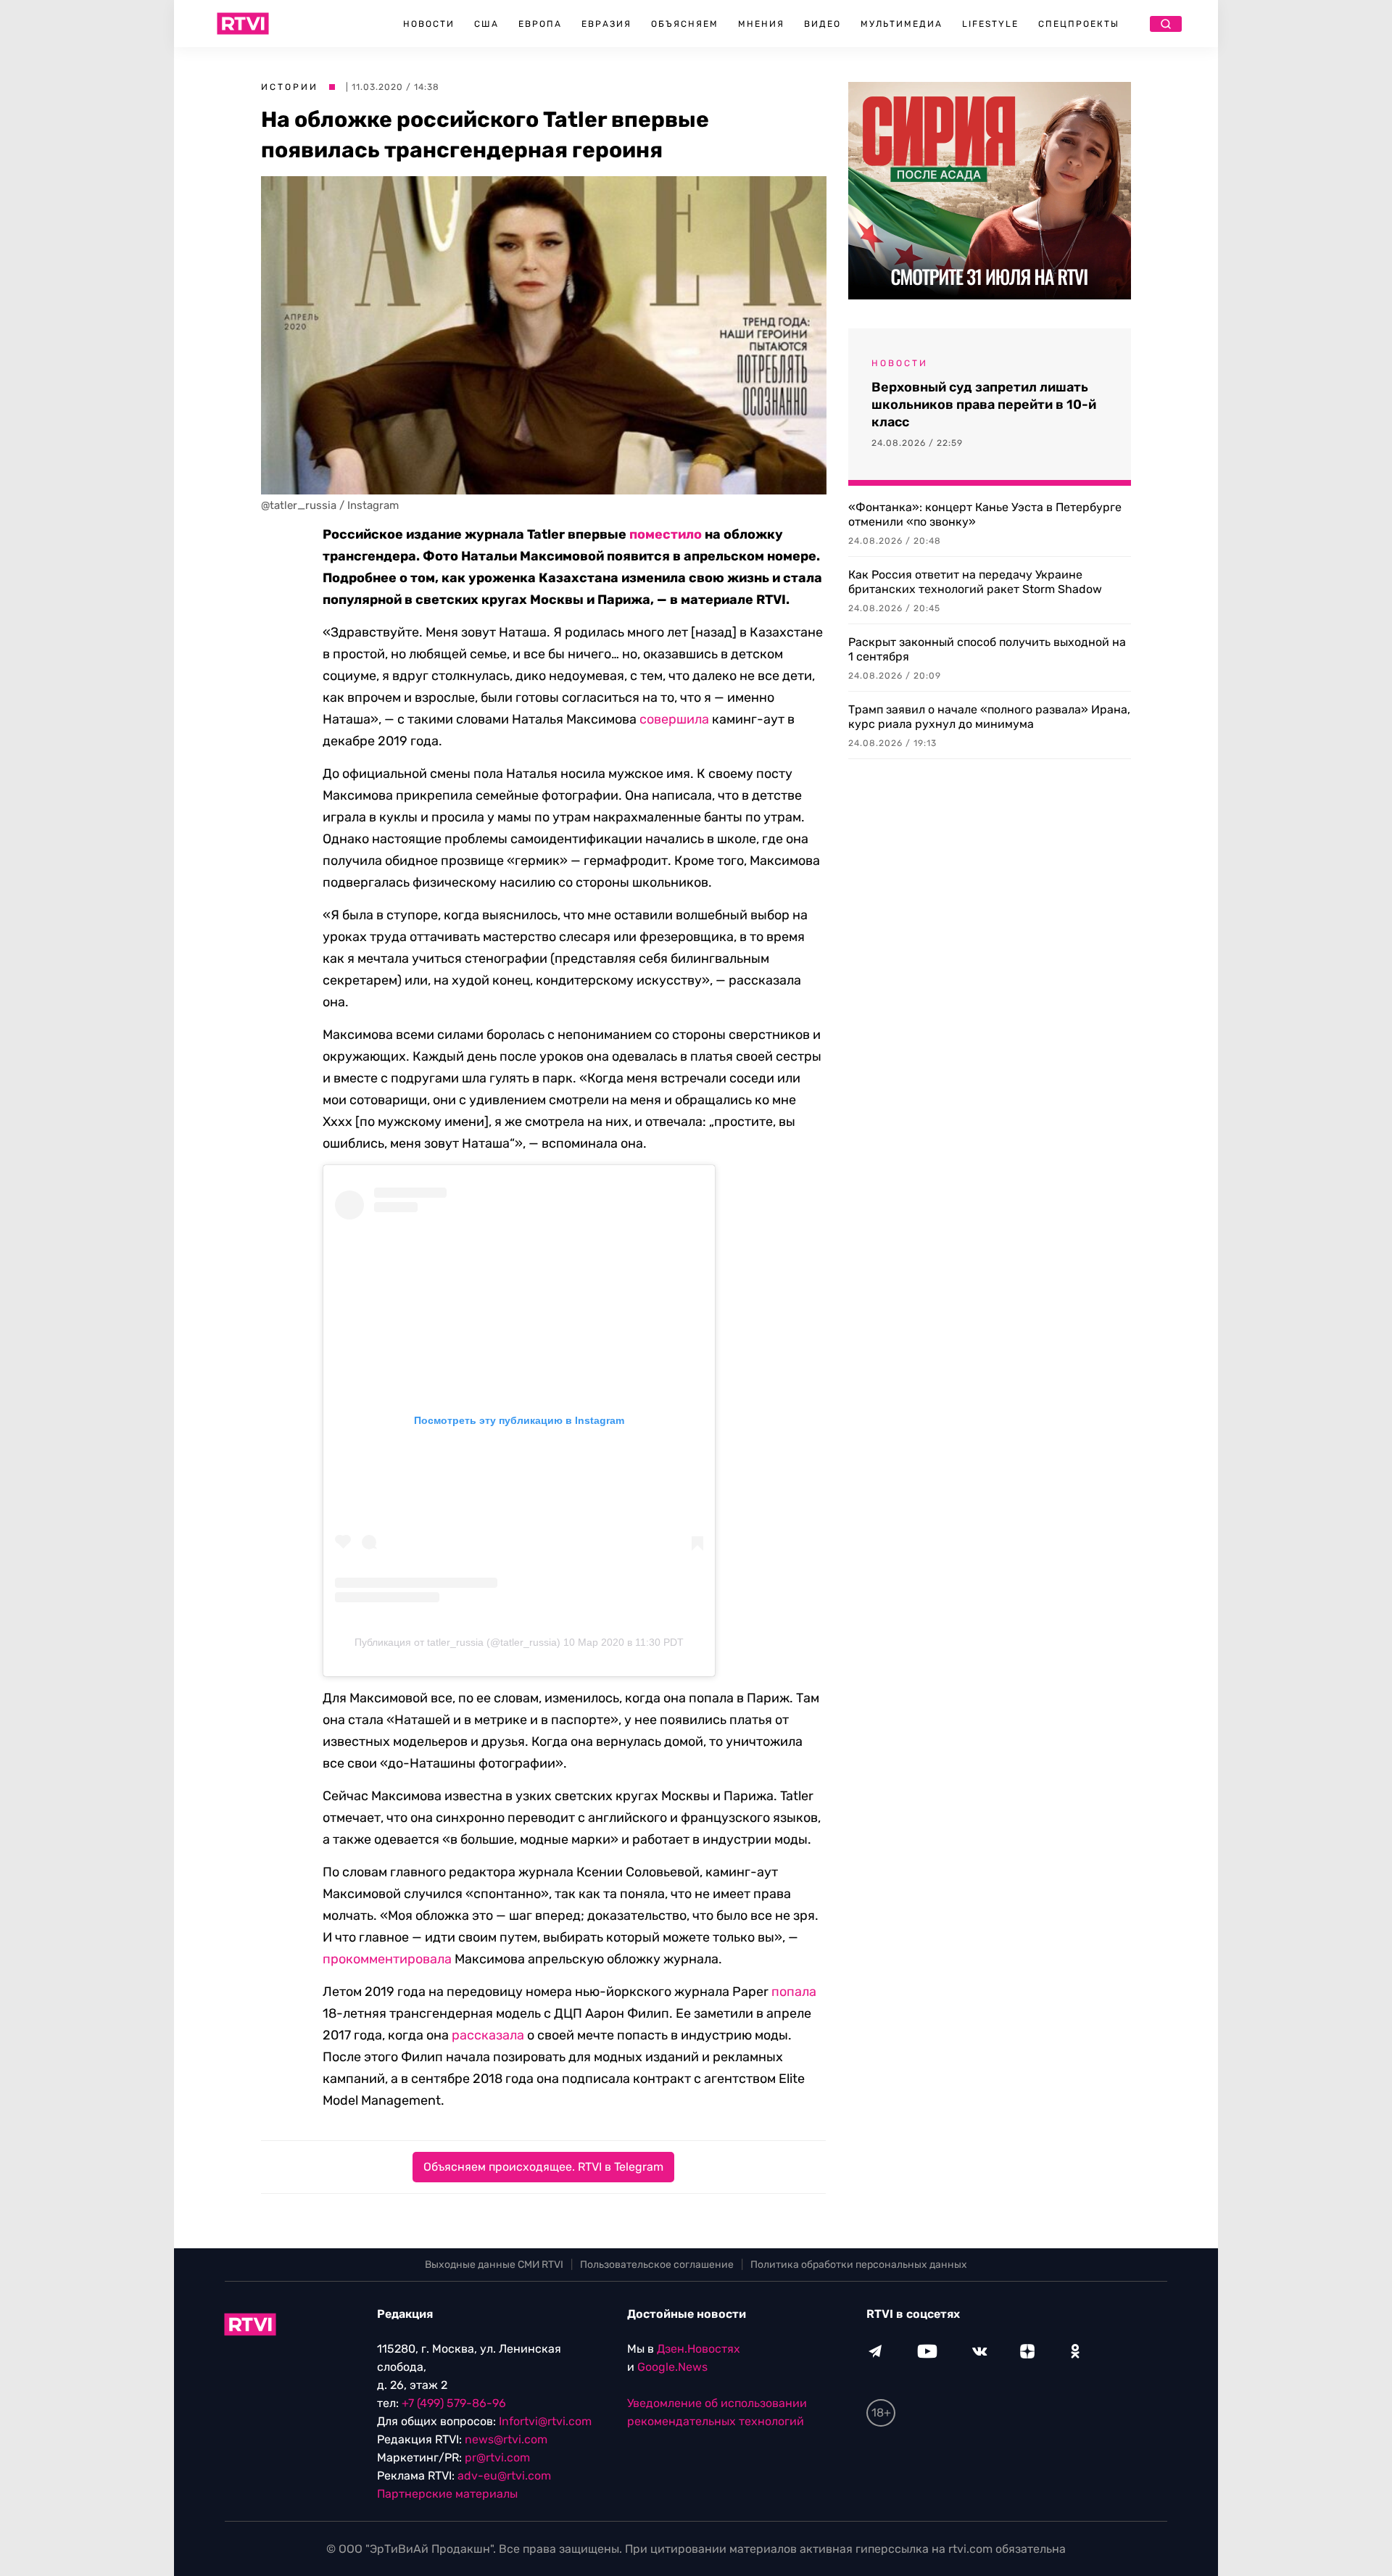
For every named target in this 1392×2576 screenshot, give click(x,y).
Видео (823, 24)
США (486, 24)
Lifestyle (990, 24)
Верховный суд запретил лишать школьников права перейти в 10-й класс (984, 405)
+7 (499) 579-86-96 (454, 2403)
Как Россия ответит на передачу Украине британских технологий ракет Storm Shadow (975, 582)
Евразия (606, 24)
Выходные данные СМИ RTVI (494, 2265)
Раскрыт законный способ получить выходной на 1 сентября (987, 649)
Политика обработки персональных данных (859, 2265)
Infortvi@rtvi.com (545, 2421)
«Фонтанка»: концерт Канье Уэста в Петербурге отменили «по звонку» (985, 514)
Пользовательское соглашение (657, 2265)
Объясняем (685, 24)
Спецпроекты (1079, 24)
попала (794, 1992)
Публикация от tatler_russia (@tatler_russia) (457, 1642)
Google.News (672, 2367)
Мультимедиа (902, 24)
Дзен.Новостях (699, 2349)
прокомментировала (387, 1959)
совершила (674, 719)
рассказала (488, 2035)
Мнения (761, 24)
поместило (666, 534)
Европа (540, 24)
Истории (290, 87)
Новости (429, 24)
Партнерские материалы (447, 2494)
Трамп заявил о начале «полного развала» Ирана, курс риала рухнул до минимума (989, 717)
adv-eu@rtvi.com (504, 2476)
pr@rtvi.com (497, 2457)
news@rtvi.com (506, 2439)
